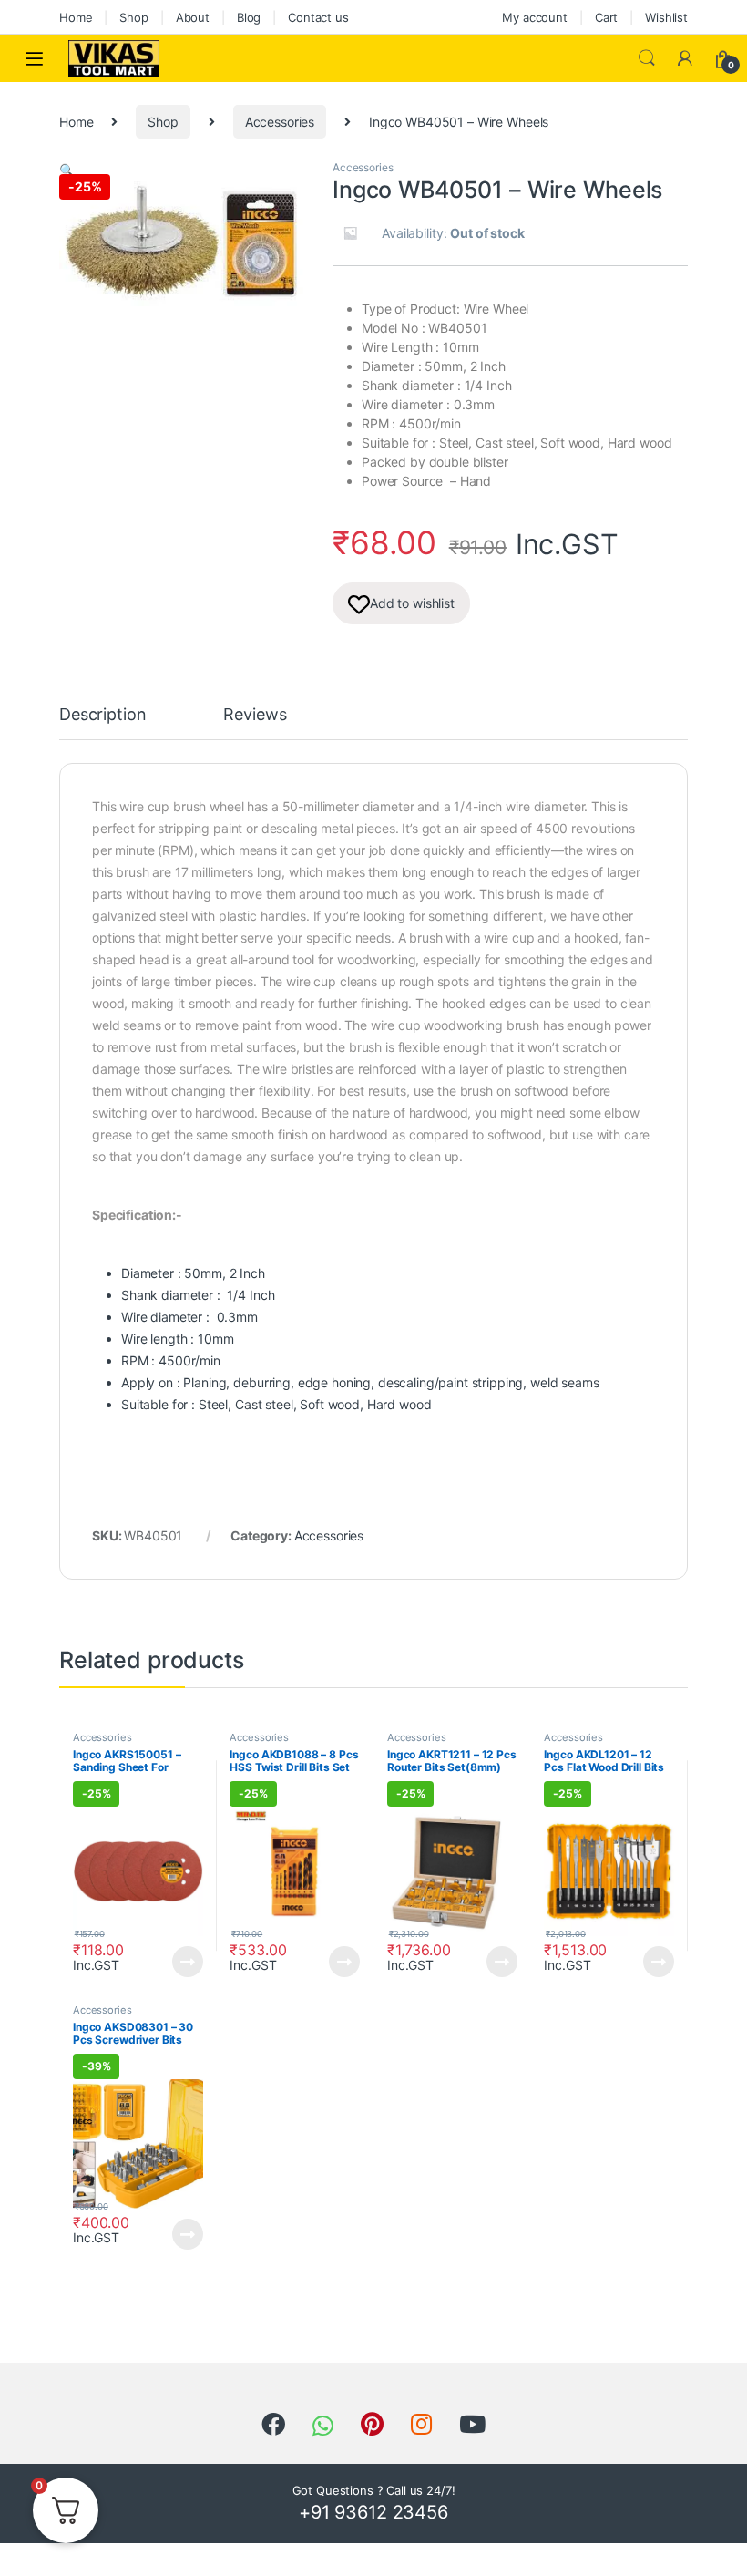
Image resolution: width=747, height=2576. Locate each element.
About (193, 17)
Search (647, 58)
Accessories (280, 122)
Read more (188, 1962)
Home (76, 17)
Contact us (318, 17)
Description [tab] (102, 715)
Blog (249, 17)
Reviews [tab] (255, 715)
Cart (606, 17)
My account (535, 17)
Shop (133, 17)
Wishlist (666, 17)
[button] (67, 170)
